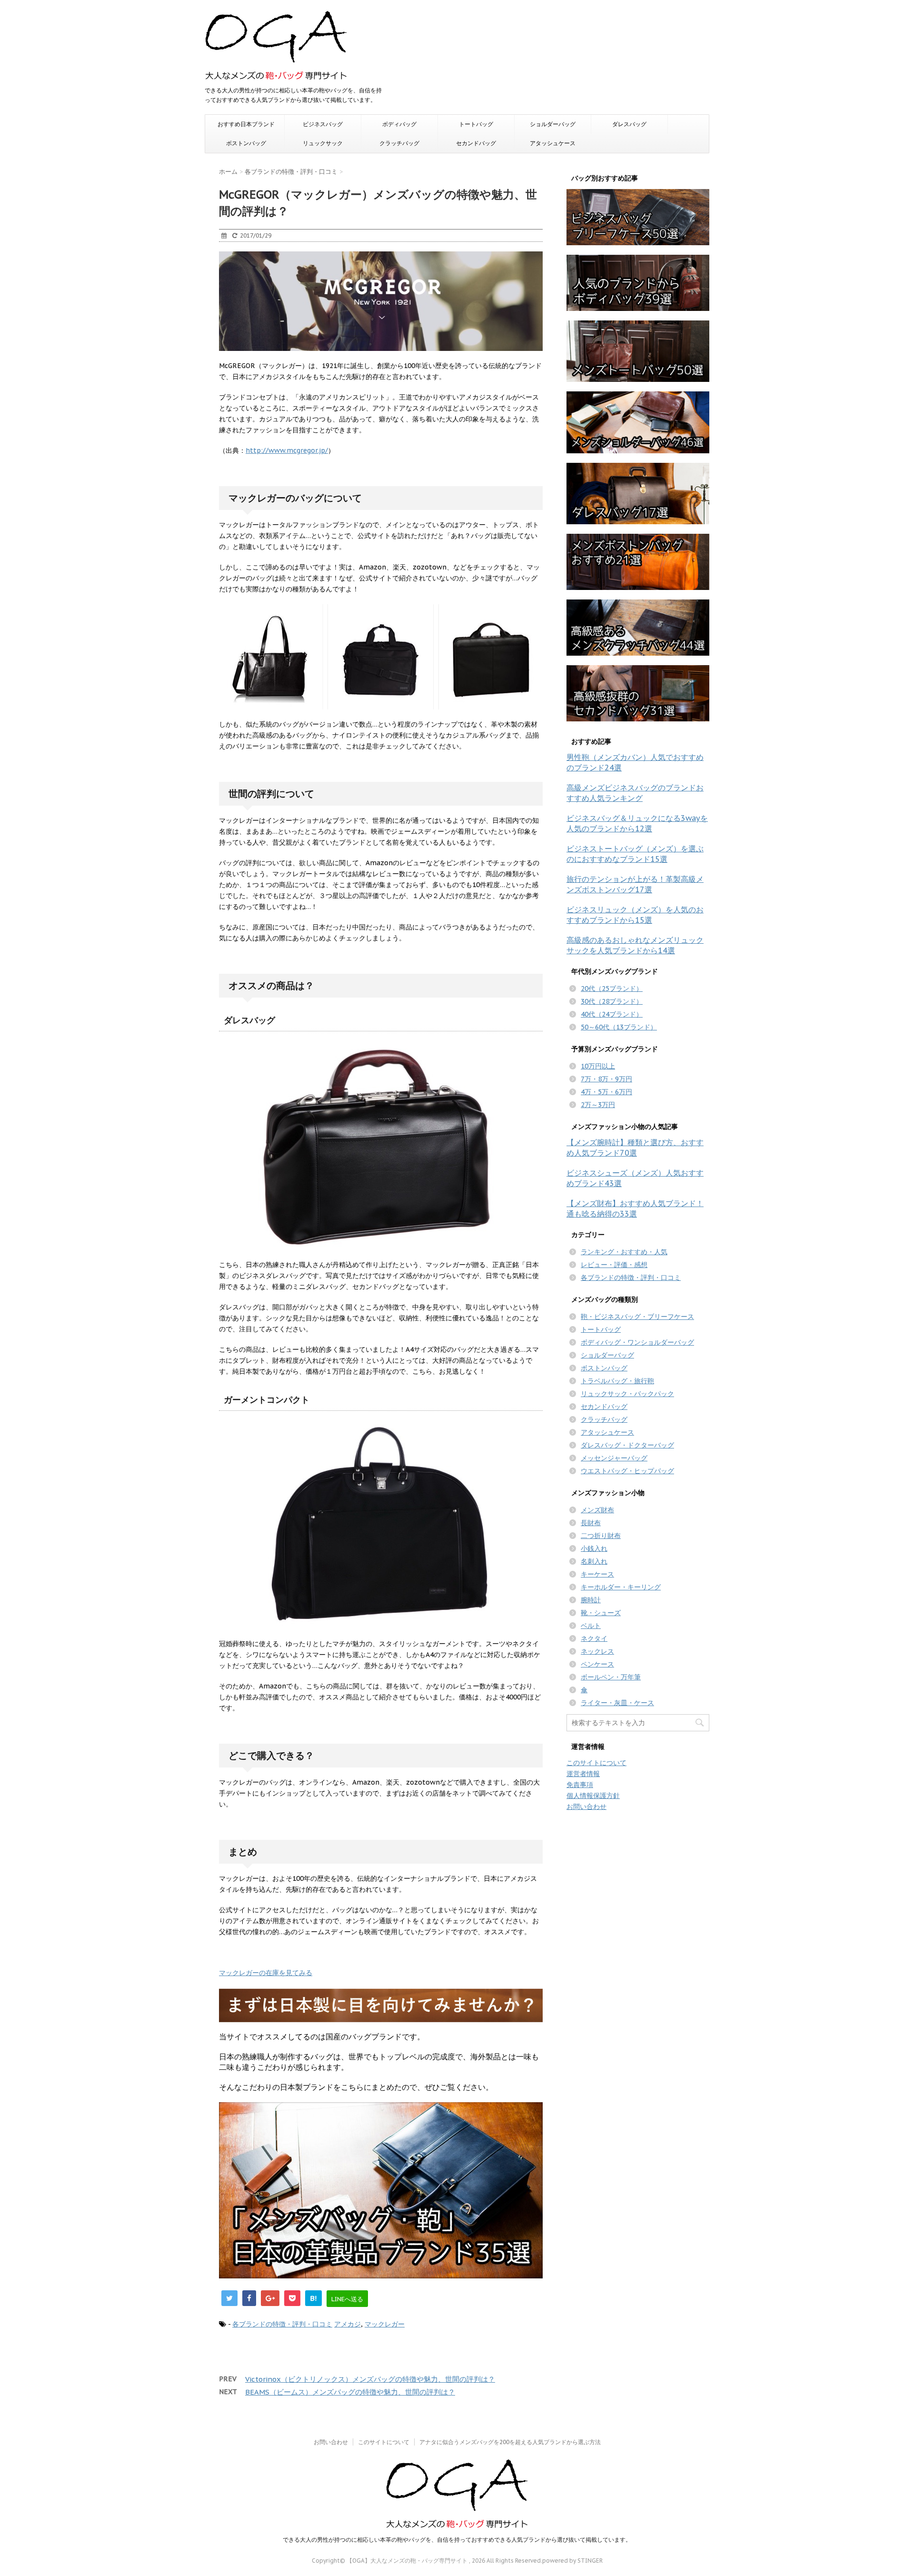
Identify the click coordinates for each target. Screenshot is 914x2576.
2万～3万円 (598, 1105)
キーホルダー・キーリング (621, 1587)
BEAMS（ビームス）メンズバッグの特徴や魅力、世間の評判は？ (350, 2392)
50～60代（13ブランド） (619, 1027)
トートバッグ (476, 124)
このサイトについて (596, 1763)
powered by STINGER (572, 2561)
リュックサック (323, 143)
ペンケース (597, 1664)
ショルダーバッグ (553, 124)
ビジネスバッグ (323, 124)
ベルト (591, 1626)
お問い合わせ (586, 1807)
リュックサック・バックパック (627, 1394)
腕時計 (591, 1600)
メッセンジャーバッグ (614, 1458)
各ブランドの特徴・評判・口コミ (282, 2324)
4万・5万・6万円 (606, 1092)
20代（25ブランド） (612, 988)
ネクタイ (594, 1638)
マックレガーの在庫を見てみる (266, 1973)
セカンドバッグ (476, 143)
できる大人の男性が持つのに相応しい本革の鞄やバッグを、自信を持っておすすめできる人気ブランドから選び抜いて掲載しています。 (457, 2540)
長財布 (591, 1523)
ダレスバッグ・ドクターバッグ (627, 1445)
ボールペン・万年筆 (611, 1677)
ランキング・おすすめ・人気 (624, 1252)
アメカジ (348, 2324)
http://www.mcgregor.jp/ (287, 450)
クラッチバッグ (399, 143)
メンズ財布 (597, 1510)
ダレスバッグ (629, 124)
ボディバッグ (399, 124)
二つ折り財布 (601, 1536)
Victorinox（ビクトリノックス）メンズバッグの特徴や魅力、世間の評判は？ (370, 2379)
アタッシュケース (553, 143)
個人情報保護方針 (593, 1796)
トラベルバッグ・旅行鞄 (617, 1381)
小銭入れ (594, 1548)
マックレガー (385, 2324)
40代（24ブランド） (612, 1014)
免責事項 (580, 1785)
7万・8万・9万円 (606, 1079)
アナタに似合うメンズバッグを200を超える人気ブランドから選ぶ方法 (510, 2442)
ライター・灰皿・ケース (617, 1703)
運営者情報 (583, 1774)
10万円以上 (598, 1066)
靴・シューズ (601, 1613)
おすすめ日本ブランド (246, 124)
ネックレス (597, 1651)
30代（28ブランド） (612, 1001)
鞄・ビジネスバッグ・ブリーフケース (637, 1317)
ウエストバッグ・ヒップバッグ (627, 1471)
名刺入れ (594, 1561)
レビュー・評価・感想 (614, 1265)
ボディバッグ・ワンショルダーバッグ (637, 1342)
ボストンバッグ (246, 143)
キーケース (597, 1574)
